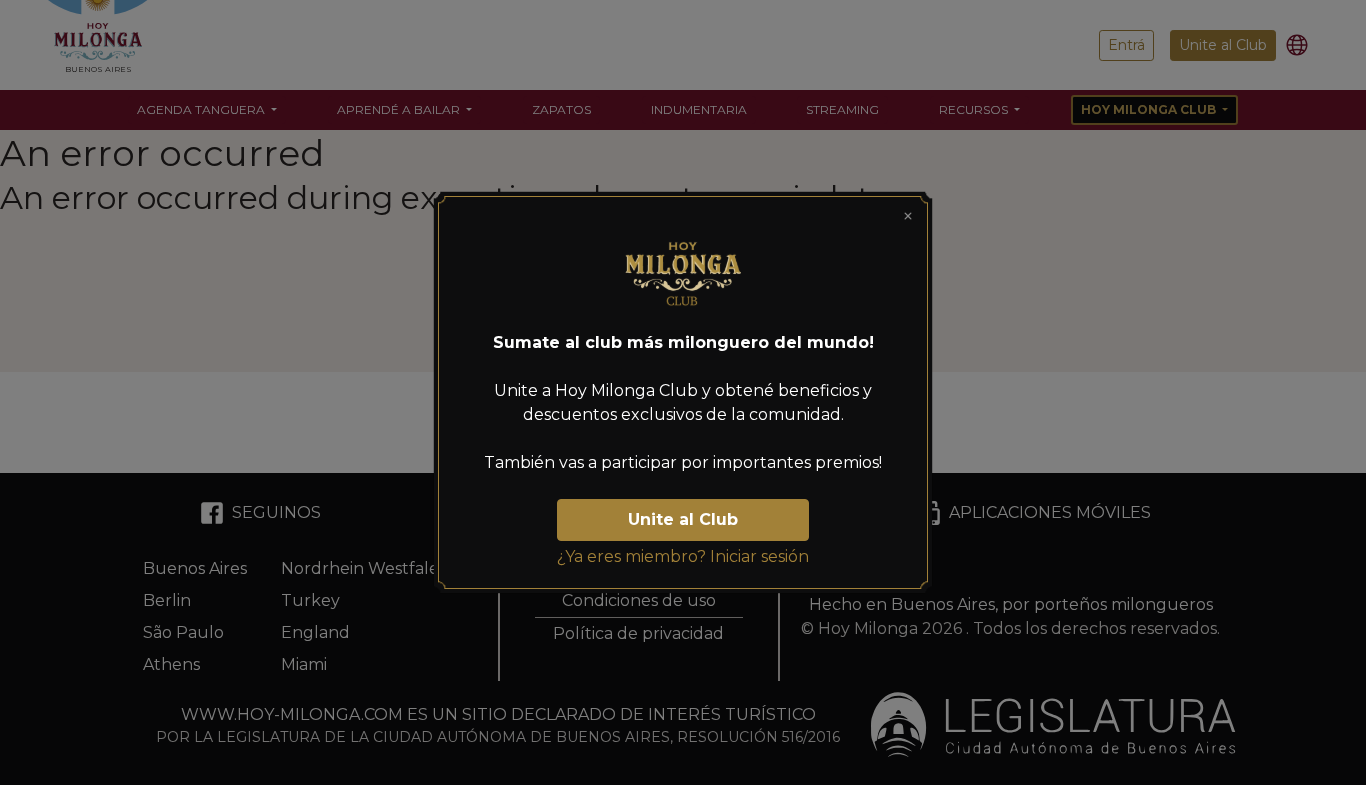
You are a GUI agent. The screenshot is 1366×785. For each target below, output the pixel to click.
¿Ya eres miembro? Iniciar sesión (683, 556)
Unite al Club (683, 519)
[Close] (908, 216)
